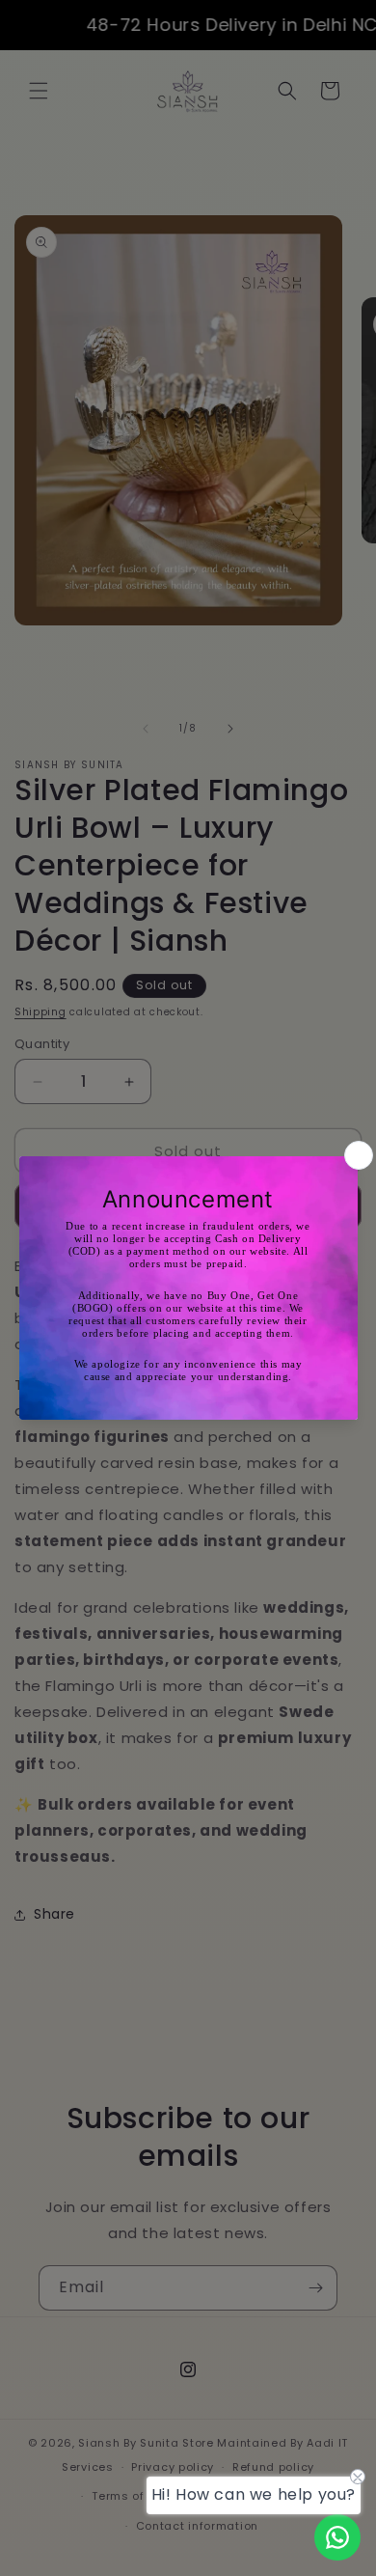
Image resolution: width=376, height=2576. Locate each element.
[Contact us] (337, 2537)
